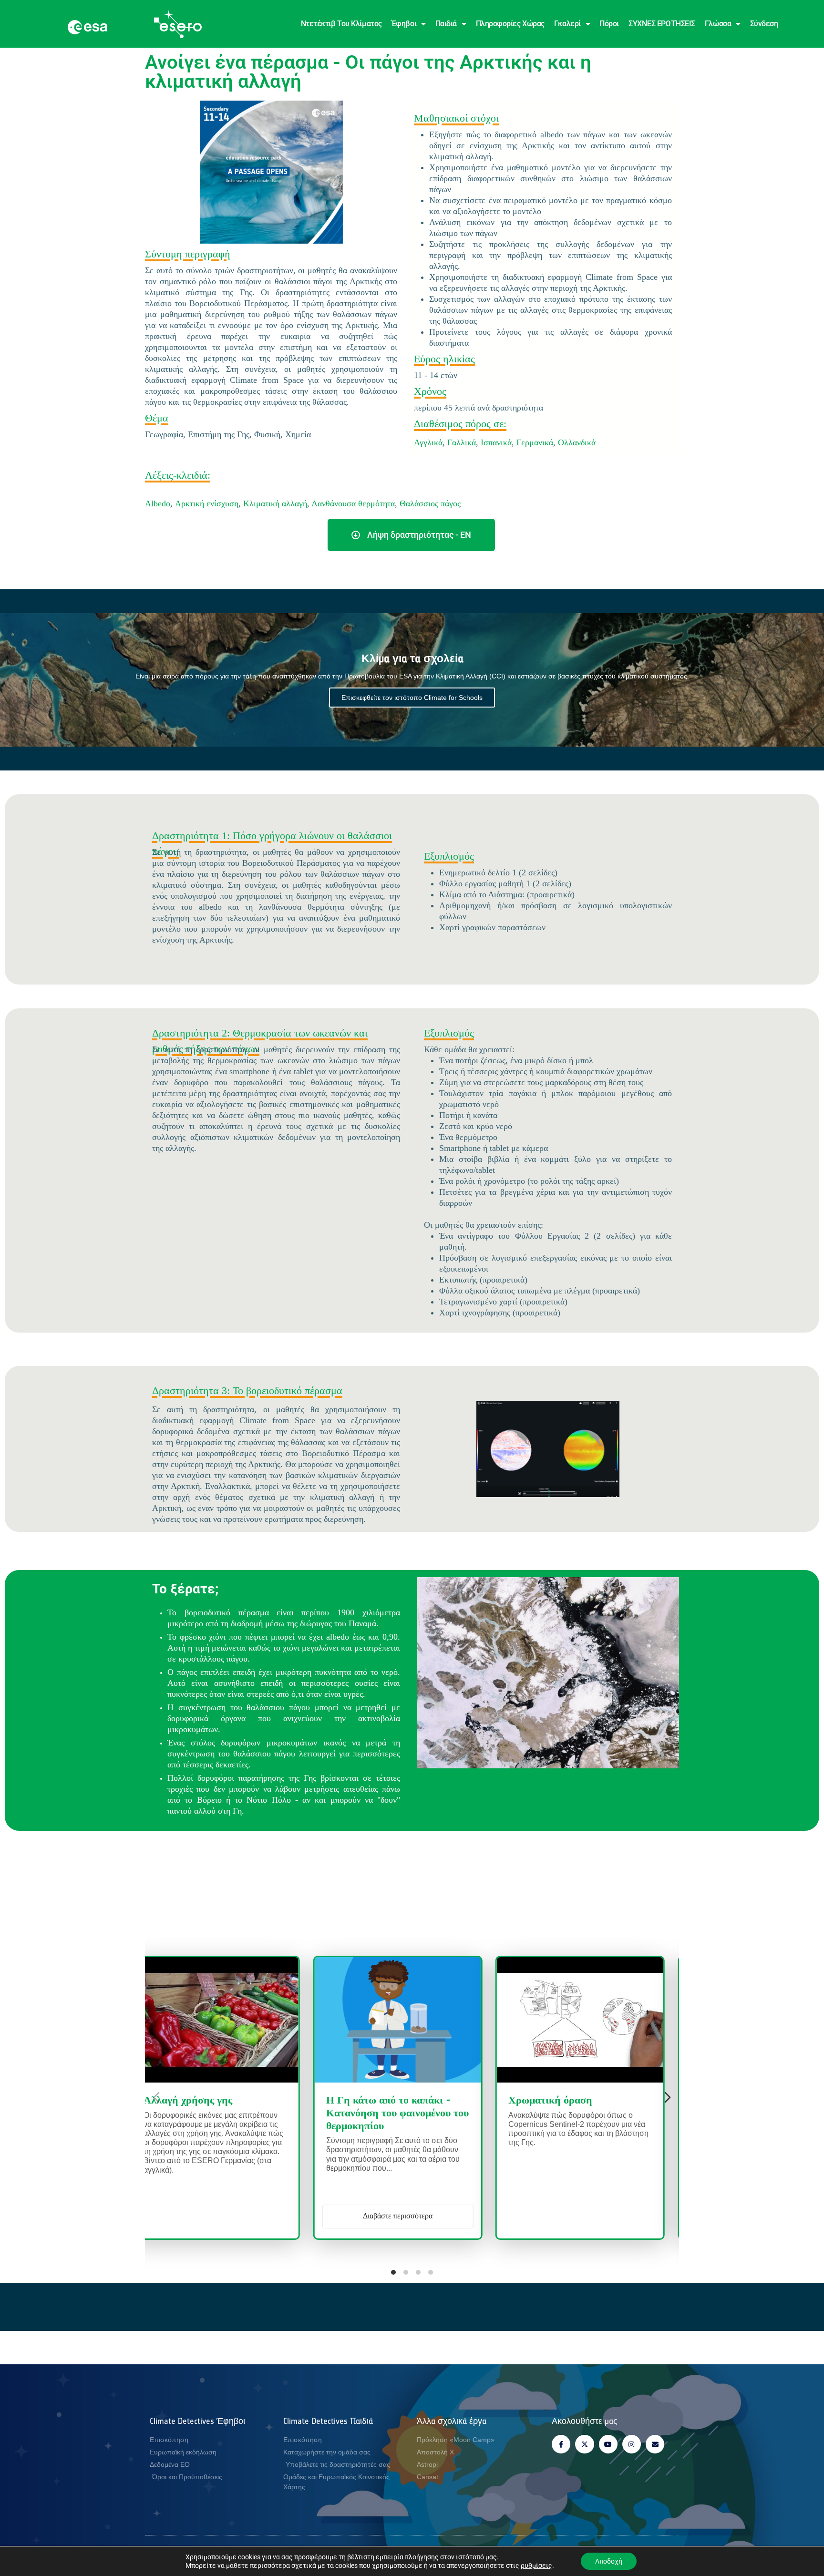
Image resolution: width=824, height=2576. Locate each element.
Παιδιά (446, 24)
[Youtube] (608, 2444)
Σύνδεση (764, 24)
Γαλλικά (462, 442)
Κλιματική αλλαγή (275, 503)
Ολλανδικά (577, 442)
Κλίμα (426, 2101)
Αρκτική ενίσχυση (207, 503)
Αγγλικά (428, 442)
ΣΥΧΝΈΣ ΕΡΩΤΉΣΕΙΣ (662, 24)
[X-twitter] (584, 2444)
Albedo (158, 503)
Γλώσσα (718, 24)
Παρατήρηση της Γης (319, 2101)
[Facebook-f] (561, 2444)
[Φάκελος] (655, 2444)
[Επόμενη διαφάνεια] (668, 2097)
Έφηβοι (404, 24)
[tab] (393, 2272)
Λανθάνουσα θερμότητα (353, 503)
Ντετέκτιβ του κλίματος (341, 24)
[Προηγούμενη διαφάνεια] (156, 2097)
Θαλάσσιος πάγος (430, 503)
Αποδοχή (609, 2561)
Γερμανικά (535, 442)
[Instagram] (632, 2444)
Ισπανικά (496, 442)
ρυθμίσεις (536, 2566)
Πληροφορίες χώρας (510, 24)
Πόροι (609, 24)
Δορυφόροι (525, 2101)
